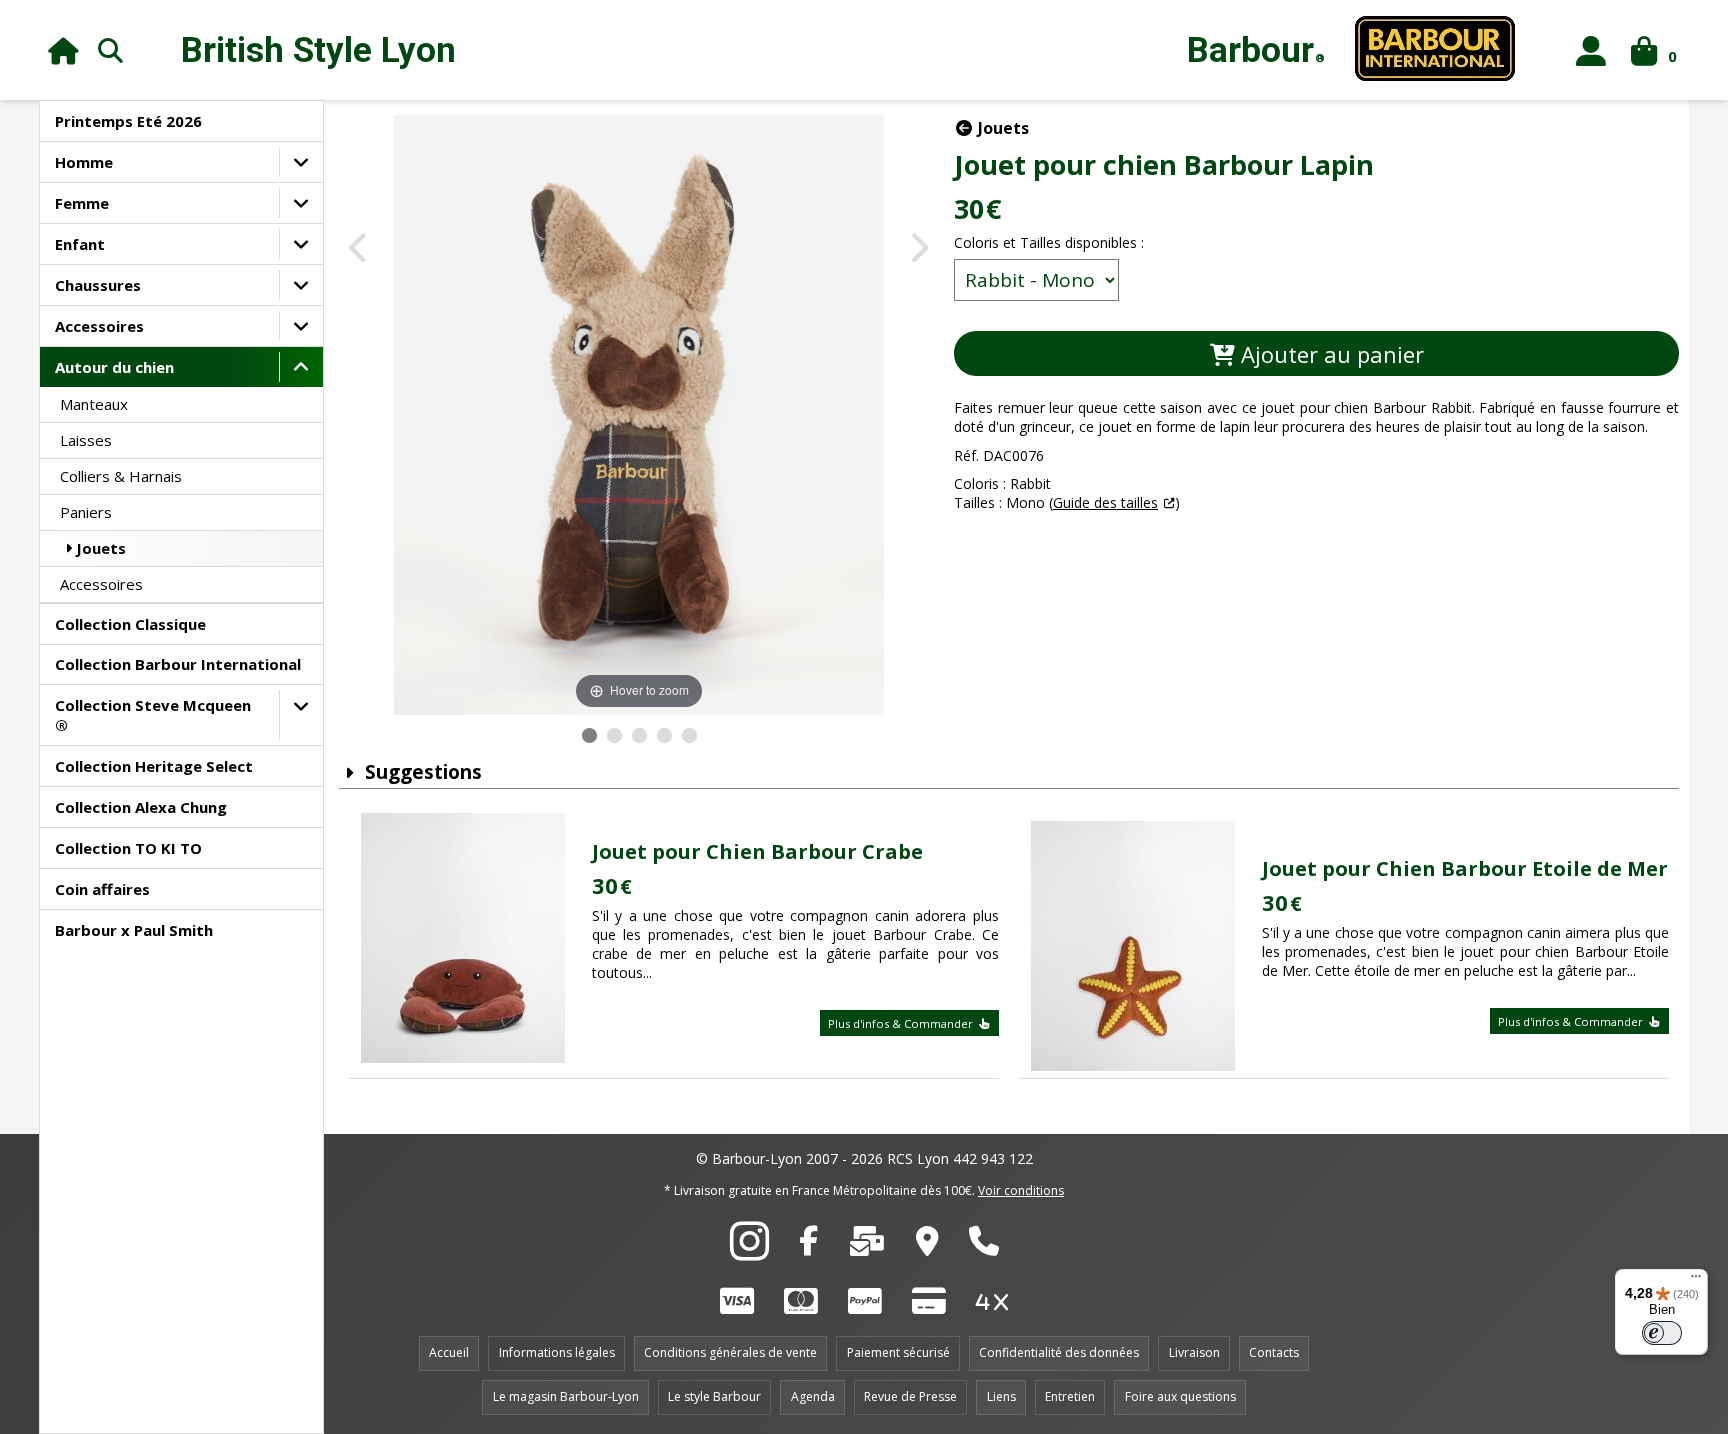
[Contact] (867, 1246)
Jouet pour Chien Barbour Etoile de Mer (1465, 868)
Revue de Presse (910, 1396)
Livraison (1194, 1352)
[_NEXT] (918, 249)
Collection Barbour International (178, 664)
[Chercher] (111, 50)
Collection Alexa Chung (141, 807)
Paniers (86, 512)
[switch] (1662, 1333)
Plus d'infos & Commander (902, 1023)
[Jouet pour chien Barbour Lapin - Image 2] (614, 735)
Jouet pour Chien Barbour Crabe (757, 851)
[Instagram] (749, 1252)
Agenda (813, 1396)
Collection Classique (130, 624)
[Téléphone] (984, 1246)
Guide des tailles (1105, 502)
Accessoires (99, 326)
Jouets (101, 548)
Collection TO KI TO (128, 848)
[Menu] (1696, 1281)
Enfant (80, 244)
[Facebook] (808, 1246)
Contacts (1274, 1352)
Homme (84, 162)
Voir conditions (1021, 1190)
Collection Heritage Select (154, 766)
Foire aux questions (1180, 1396)
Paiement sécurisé (898, 1352)
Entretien (1070, 1396)
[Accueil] (63, 50)
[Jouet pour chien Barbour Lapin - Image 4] (664, 735)
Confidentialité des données (1059, 1352)
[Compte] (1591, 50)
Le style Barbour (714, 1396)
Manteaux (94, 404)
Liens (1001, 1396)
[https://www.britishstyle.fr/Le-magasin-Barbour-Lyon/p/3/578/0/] (927, 1246)
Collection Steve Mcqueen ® (153, 715)
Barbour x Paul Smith (134, 930)
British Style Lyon (318, 50)
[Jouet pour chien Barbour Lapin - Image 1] (589, 735)
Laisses (86, 440)
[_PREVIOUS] (359, 249)
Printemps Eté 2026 (128, 121)
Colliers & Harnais (121, 476)
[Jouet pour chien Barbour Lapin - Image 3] (639, 735)
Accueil (449, 1352)
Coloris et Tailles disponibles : (1049, 242)
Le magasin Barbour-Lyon (566, 1396)
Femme (82, 203)
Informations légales (557, 1352)
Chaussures (98, 285)
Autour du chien (114, 367)
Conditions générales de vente (730, 1352)
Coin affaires (102, 889)
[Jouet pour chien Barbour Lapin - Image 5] (689, 735)
